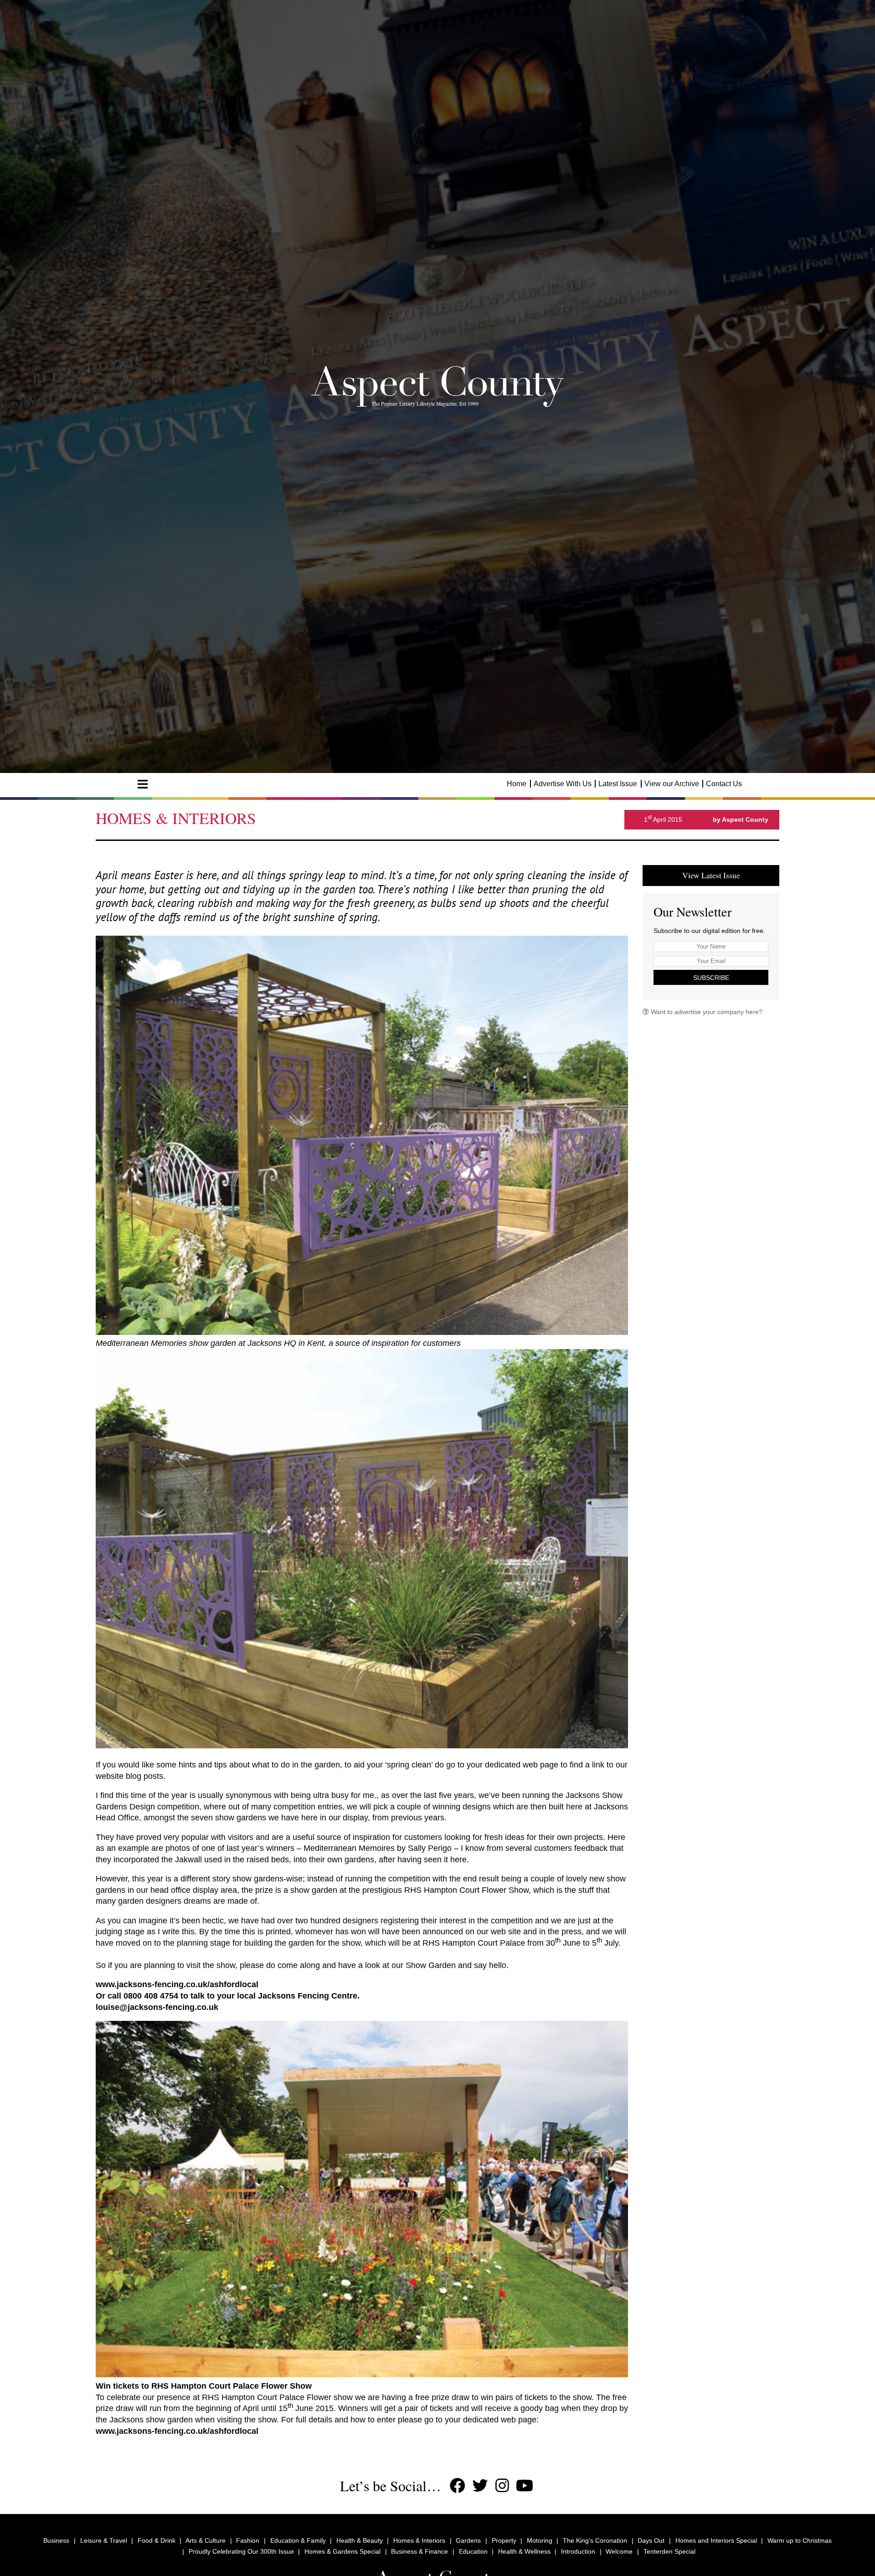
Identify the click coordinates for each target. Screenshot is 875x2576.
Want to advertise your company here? (706, 1012)
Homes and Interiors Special (716, 2540)
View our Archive (672, 784)
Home (517, 784)
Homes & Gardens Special (342, 2551)
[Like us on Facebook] (458, 2486)
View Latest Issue (711, 875)
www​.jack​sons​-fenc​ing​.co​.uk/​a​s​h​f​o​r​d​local (177, 1984)
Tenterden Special (669, 2551)
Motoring (540, 2540)
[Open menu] (143, 784)
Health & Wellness (524, 2551)
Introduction (578, 2551)
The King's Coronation (595, 2540)
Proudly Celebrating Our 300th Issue (241, 2551)
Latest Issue (618, 784)
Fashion (248, 2540)
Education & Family (298, 2540)
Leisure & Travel (104, 2540)
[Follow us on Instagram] (502, 2486)
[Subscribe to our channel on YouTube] (525, 2486)
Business (56, 2540)
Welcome (619, 2551)
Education (473, 2551)
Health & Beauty (360, 2540)
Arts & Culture (206, 2540)
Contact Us (724, 784)
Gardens (468, 2540)
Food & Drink (157, 2540)
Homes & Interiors (419, 2540)
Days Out (651, 2540)
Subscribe (711, 978)
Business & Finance (419, 2551)
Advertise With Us (563, 784)
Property (504, 2540)
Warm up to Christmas (800, 2540)
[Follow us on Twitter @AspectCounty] (480, 2486)
